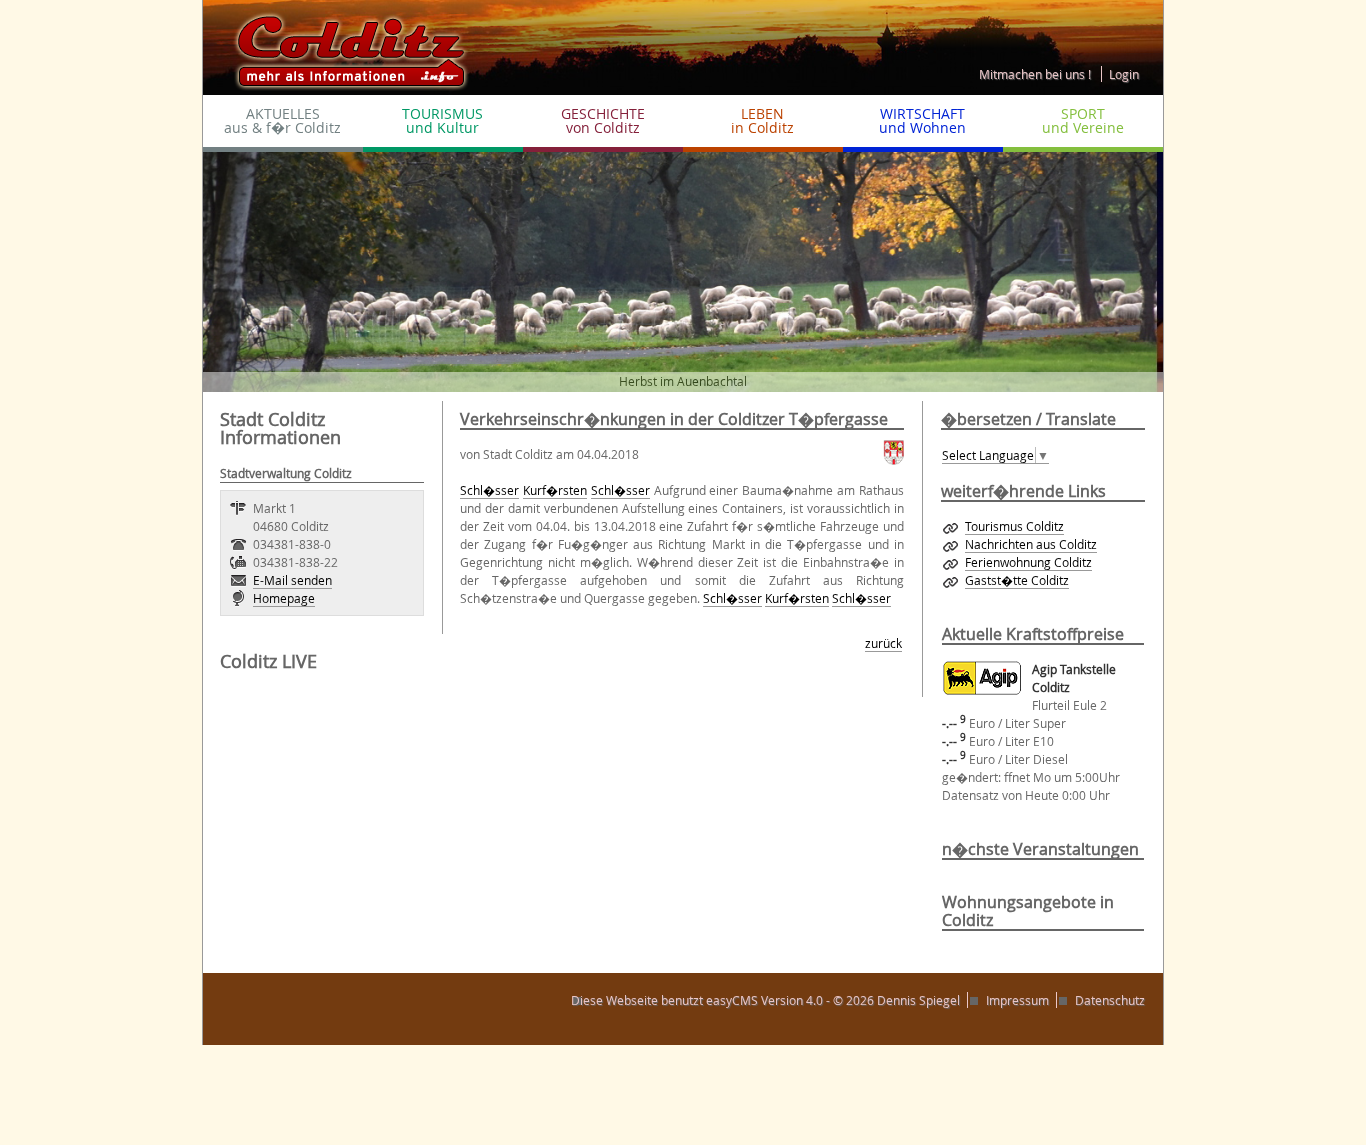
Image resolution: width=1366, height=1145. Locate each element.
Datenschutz (1110, 1000)
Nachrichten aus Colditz (1031, 544)
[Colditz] (342, 46)
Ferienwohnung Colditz (1028, 562)
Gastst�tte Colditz (1017, 580)
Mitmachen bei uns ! (1035, 74)
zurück (883, 643)
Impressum (1017, 1000)
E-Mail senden (292, 580)
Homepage (284, 598)
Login (1124, 74)
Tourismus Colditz (1014, 526)
